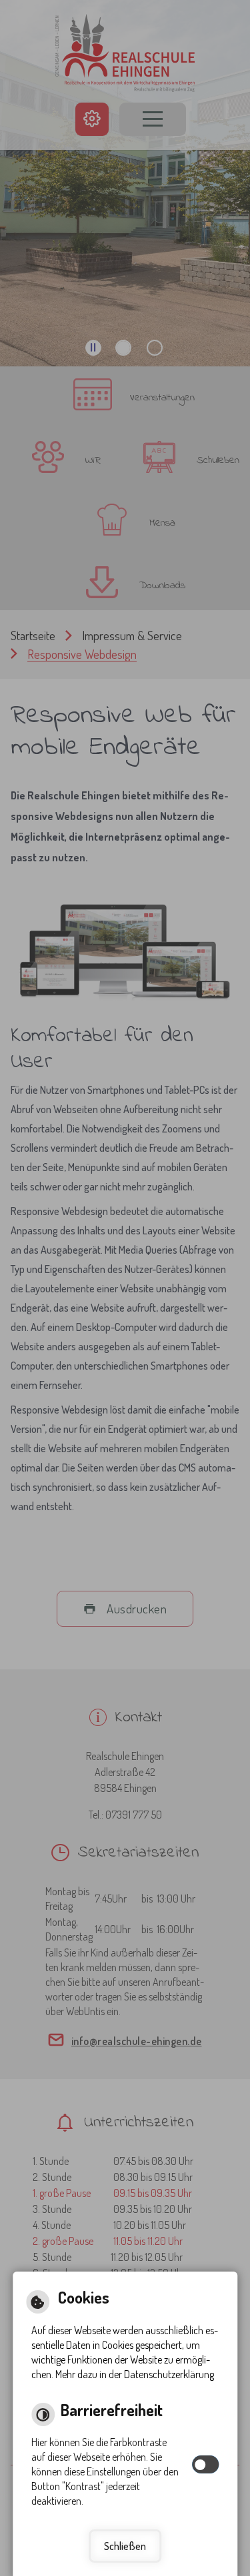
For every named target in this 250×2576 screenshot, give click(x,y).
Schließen (125, 2546)
